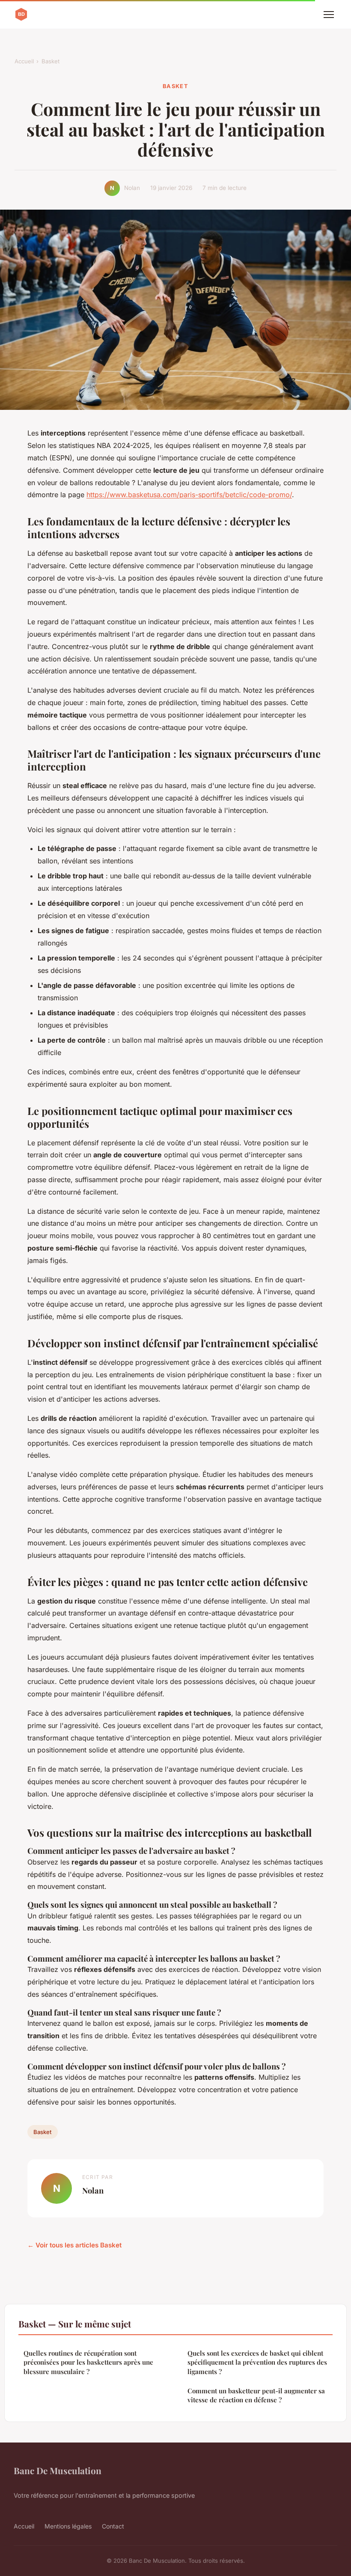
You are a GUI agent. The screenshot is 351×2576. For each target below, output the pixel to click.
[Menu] (329, 15)
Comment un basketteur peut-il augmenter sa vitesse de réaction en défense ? (256, 2395)
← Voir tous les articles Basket (74, 2245)
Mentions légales (68, 2526)
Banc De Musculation (58, 2470)
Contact (113, 2526)
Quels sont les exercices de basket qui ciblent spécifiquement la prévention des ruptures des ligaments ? (257, 2362)
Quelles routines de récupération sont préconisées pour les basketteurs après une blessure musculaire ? (88, 2362)
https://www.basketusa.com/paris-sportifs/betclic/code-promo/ (189, 495)
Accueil (24, 61)
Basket (51, 61)
